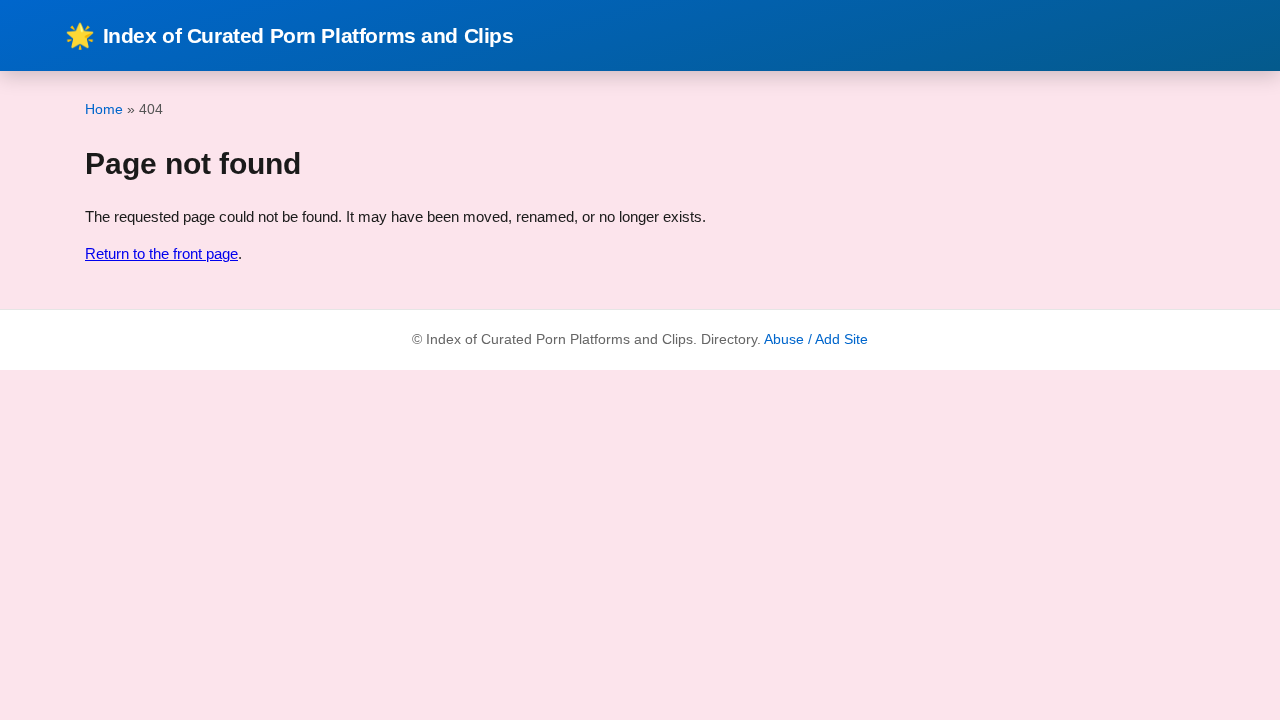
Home (104, 109)
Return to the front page (161, 253)
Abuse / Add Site (816, 339)
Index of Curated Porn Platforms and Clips (289, 35)
